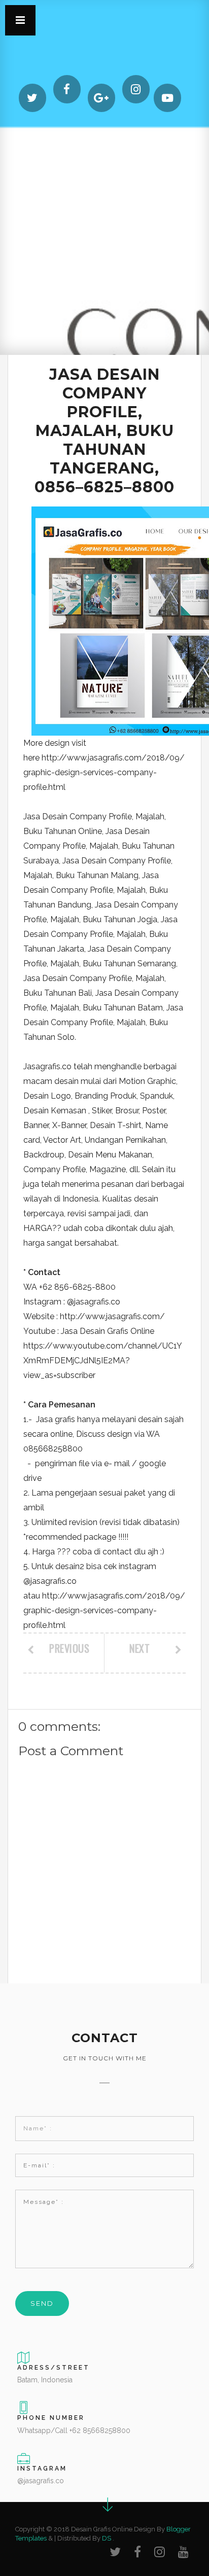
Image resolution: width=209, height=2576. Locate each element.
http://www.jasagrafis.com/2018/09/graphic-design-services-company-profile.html (104, 772)
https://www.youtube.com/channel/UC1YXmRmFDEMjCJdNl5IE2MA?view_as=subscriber (103, 1360)
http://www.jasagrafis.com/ (112, 1316)
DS (107, 2538)
